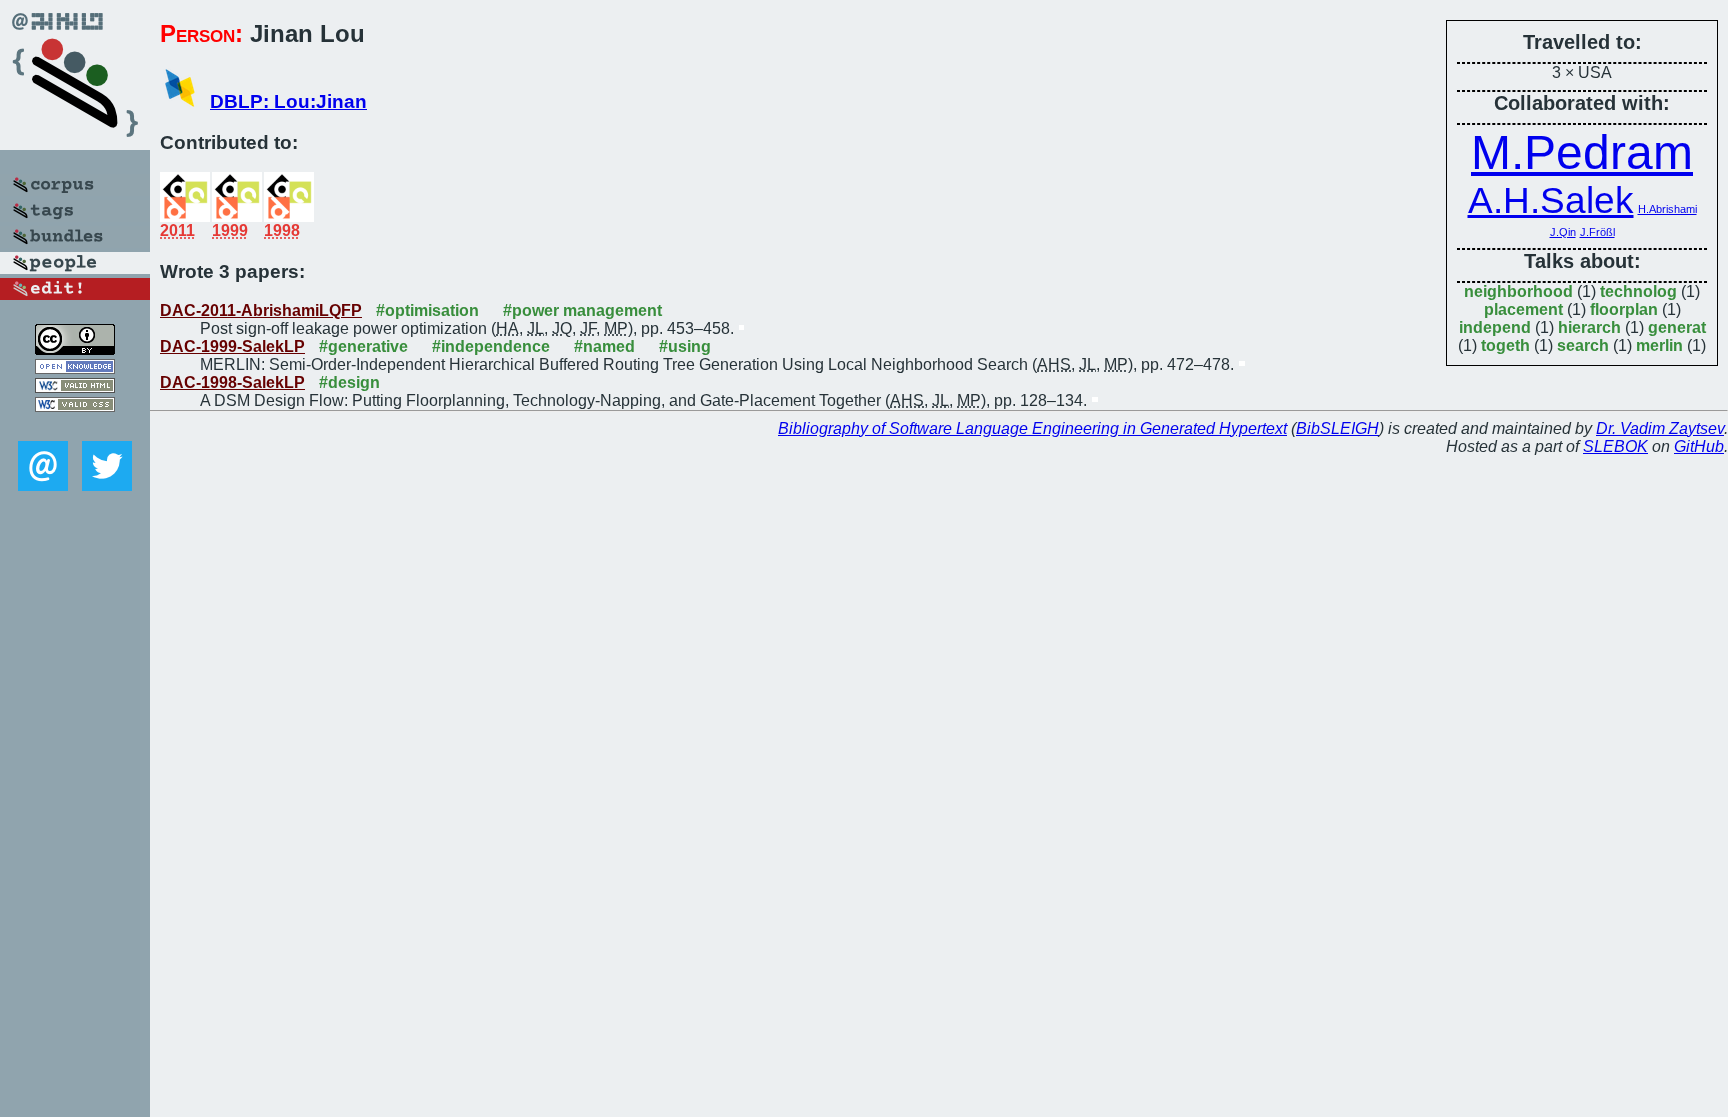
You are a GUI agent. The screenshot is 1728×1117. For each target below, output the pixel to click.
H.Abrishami (1667, 209)
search (1583, 345)
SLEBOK (1615, 446)
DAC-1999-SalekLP (232, 346)
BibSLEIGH (1337, 428)
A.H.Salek (1551, 200)
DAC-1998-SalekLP (232, 382)
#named (604, 346)
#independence (491, 346)
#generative (363, 346)
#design (349, 382)
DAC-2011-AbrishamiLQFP (261, 310)
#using (685, 346)
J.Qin (1563, 232)
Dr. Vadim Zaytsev (1660, 428)
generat (1677, 327)
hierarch (1589, 327)
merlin (1659, 345)
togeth (1505, 345)
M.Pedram (1582, 152)
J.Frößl (1597, 232)
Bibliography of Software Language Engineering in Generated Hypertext (1032, 428)
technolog (1638, 291)
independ (1495, 327)
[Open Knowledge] (75, 368)
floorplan (1624, 309)
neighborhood (1518, 291)
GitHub (1699, 446)
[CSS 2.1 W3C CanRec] (75, 426)
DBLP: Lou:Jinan (288, 101)
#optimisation (427, 310)
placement (1523, 309)
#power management (582, 310)
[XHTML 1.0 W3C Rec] (75, 387)
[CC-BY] (75, 349)
